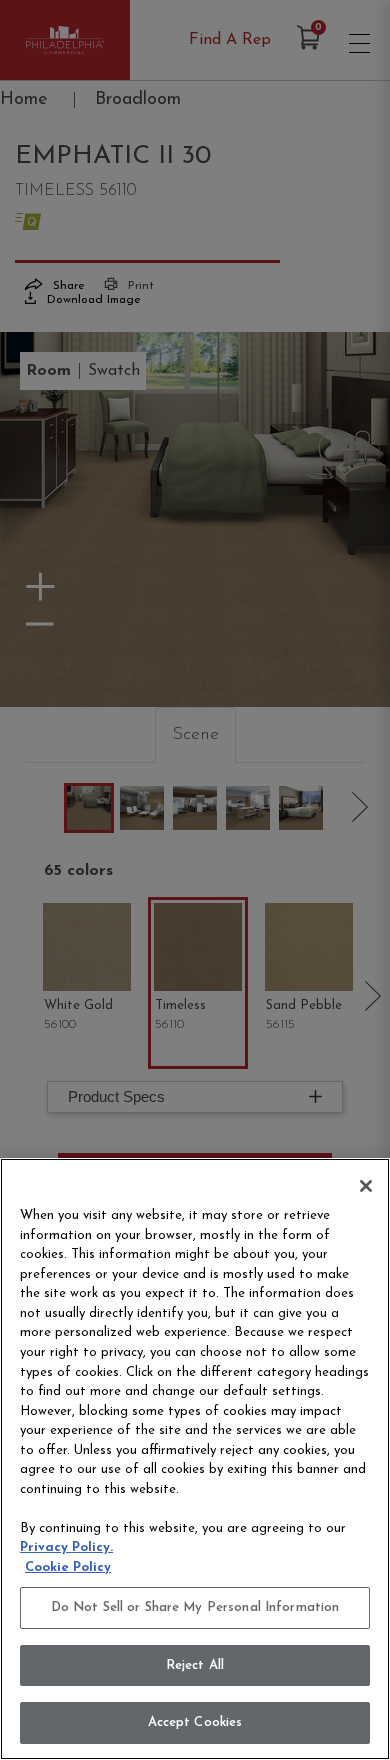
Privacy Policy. (66, 1547)
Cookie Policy (68, 1567)
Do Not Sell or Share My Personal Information (195, 1607)
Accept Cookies (195, 1722)
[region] (195, 1459)
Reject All (195, 1665)
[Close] (366, 1186)
